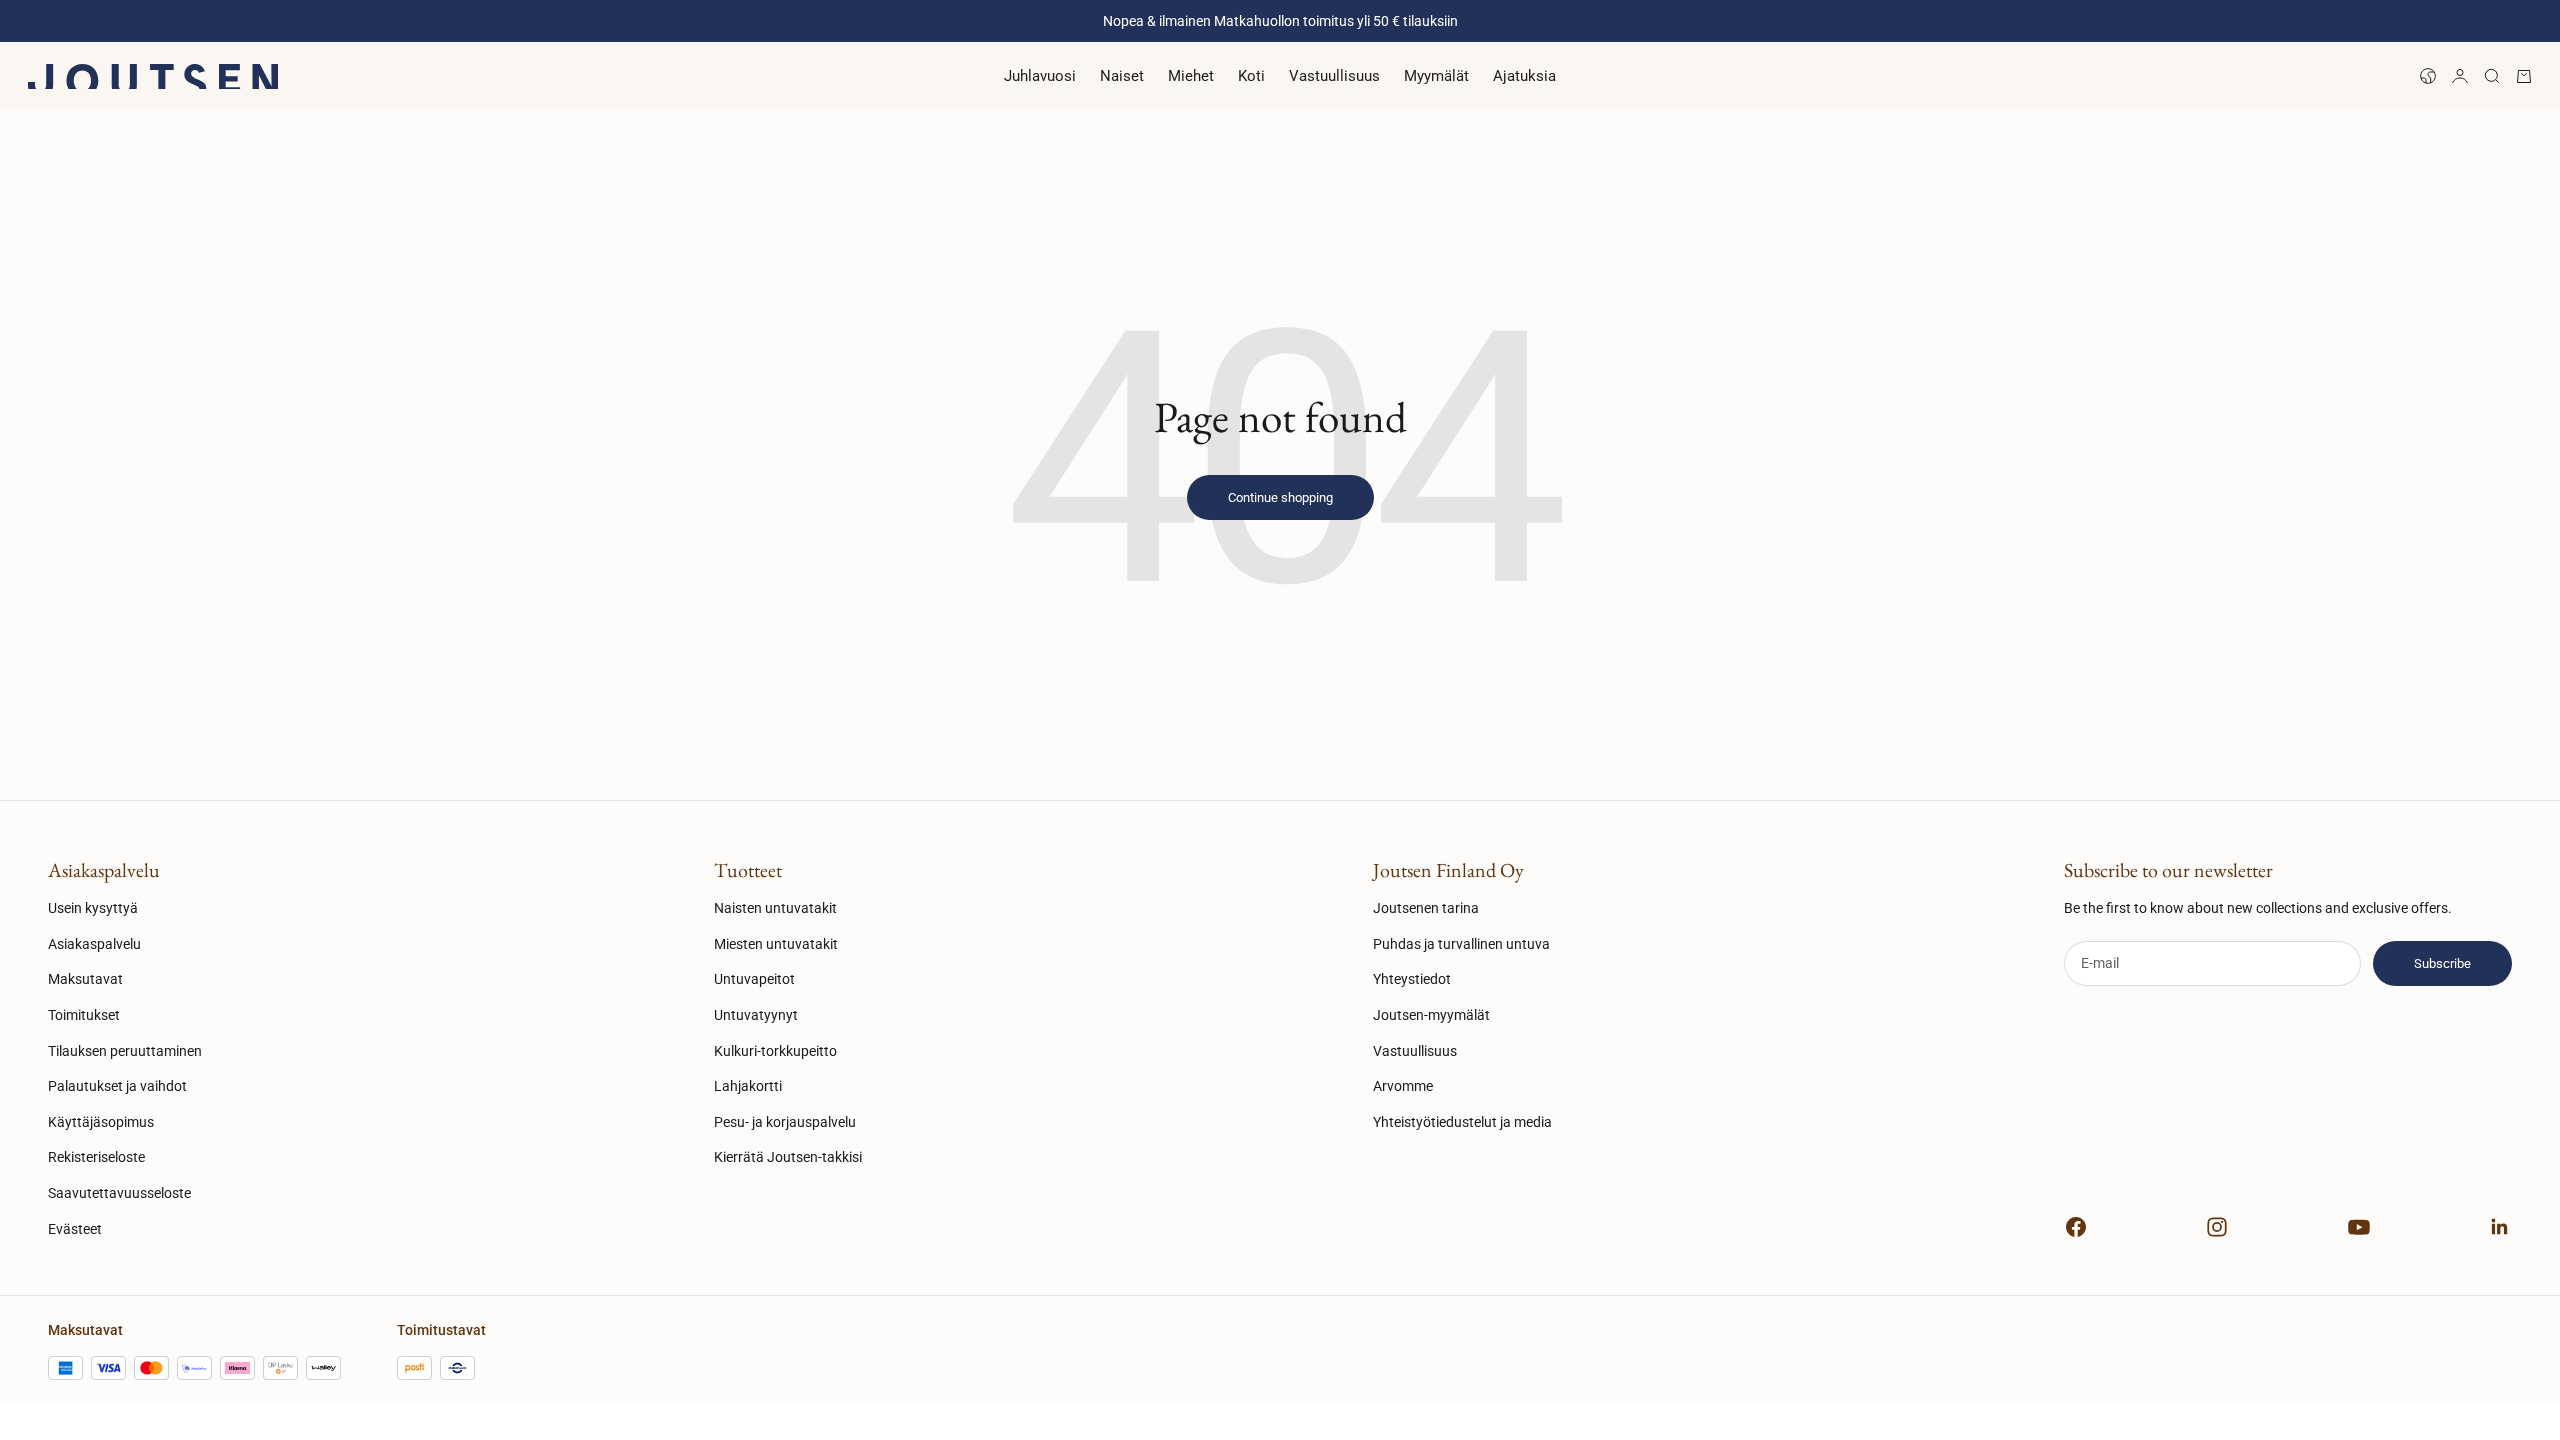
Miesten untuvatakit (776, 944)
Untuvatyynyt (756, 1015)
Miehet (1191, 76)
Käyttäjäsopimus (101, 1122)
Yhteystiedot (1412, 979)
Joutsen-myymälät (1431, 1015)
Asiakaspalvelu (94, 944)
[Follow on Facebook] (2076, 1227)
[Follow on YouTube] (2359, 1227)
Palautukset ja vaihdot (117, 1086)
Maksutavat (85, 979)
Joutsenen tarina (1426, 908)
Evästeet (75, 1229)
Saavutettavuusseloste (119, 1193)
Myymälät (1436, 76)
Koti (1251, 76)
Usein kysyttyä (93, 908)
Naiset (1122, 76)
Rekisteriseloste (96, 1157)
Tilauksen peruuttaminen (125, 1051)
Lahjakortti (748, 1086)
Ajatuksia (1524, 76)
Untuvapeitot (754, 979)
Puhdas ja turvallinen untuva (1461, 944)
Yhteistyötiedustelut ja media (1462, 1122)
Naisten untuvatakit (775, 908)
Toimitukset (84, 1015)
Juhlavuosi (1040, 76)
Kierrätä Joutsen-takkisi (788, 1157)
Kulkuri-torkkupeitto (775, 1051)
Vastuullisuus (1334, 76)
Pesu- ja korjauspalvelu (785, 1122)
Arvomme (1403, 1086)
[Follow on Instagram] (2217, 1227)
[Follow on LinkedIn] (2500, 1227)
